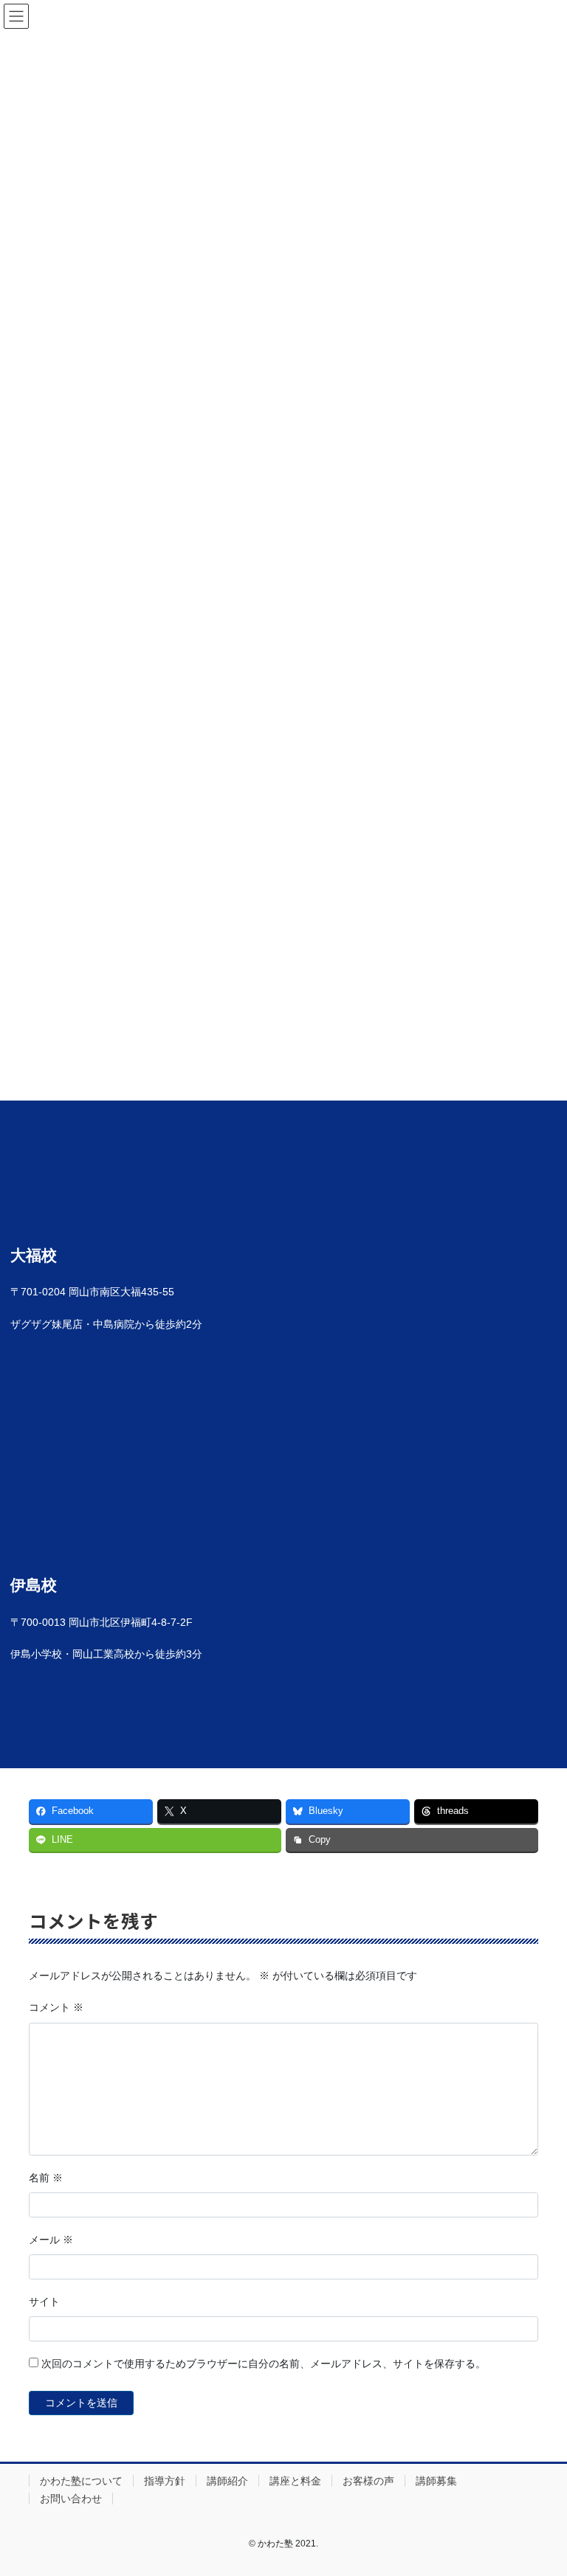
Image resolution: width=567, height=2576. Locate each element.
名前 (46, 2178)
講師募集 (436, 2481)
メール (51, 2240)
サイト (44, 2302)
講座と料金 (295, 2481)
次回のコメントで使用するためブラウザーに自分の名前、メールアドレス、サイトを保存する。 (264, 2364)
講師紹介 (227, 2481)
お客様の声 (368, 2481)
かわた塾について (81, 2481)
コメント (56, 2007)
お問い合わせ (71, 2499)
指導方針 (165, 2481)
